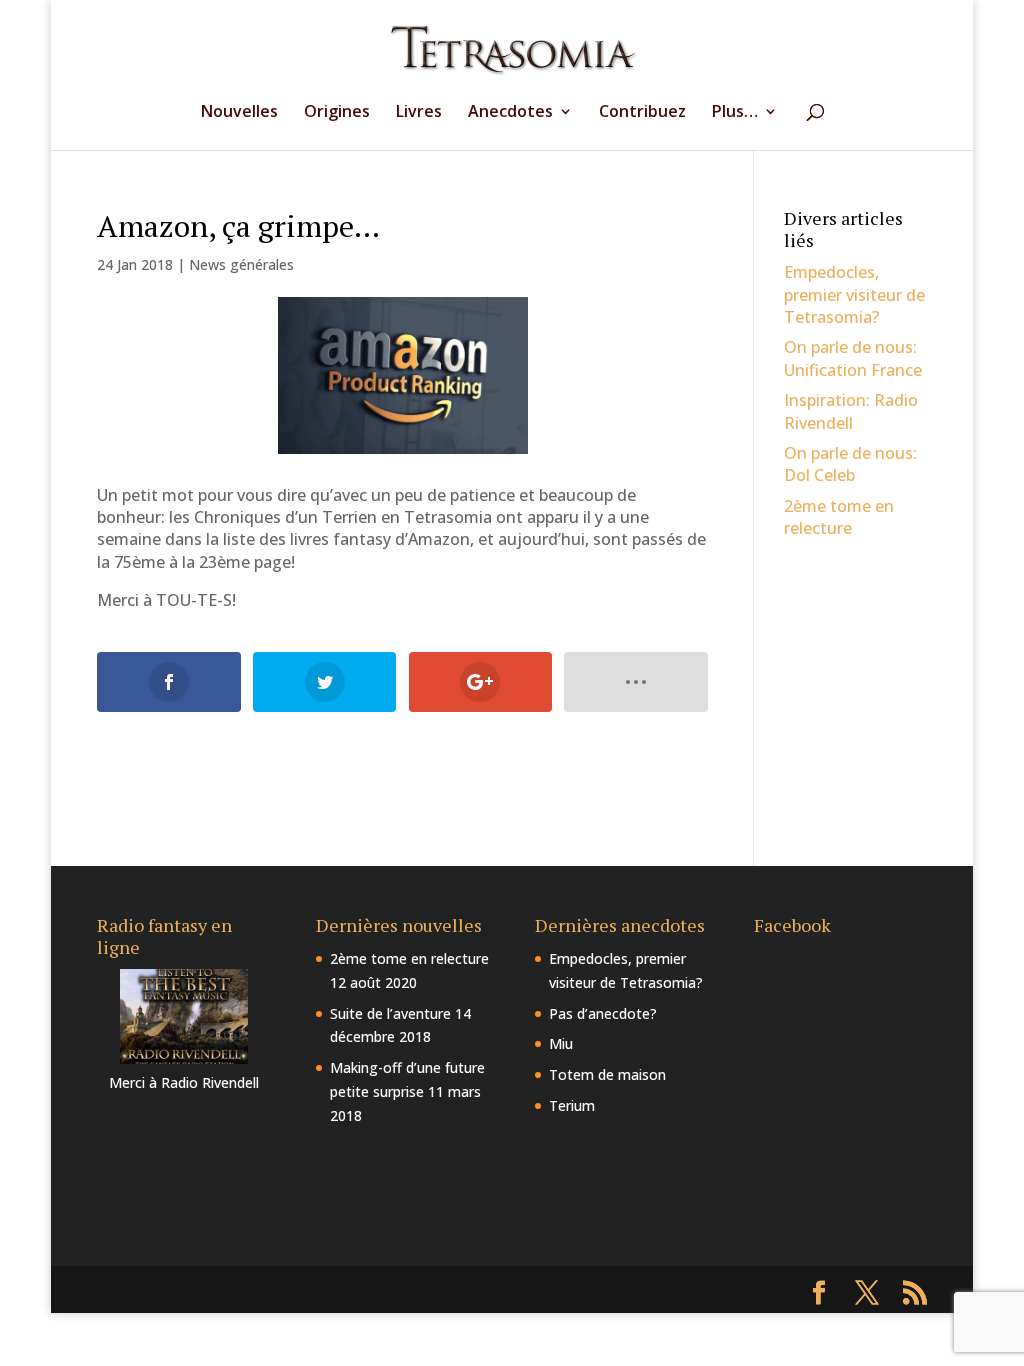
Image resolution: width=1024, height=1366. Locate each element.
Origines (337, 113)
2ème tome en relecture (839, 517)
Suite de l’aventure (390, 1013)
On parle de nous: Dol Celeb (850, 464)
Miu (561, 1043)
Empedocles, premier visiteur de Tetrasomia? (854, 294)
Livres (419, 113)
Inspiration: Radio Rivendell (851, 411)
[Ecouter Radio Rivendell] (184, 1058)
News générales (241, 264)
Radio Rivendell (210, 1082)
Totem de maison (607, 1074)
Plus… (735, 113)
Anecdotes (510, 113)
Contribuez (642, 113)
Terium (572, 1105)
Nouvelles (239, 113)
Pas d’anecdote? (603, 1013)
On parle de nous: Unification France (853, 358)
